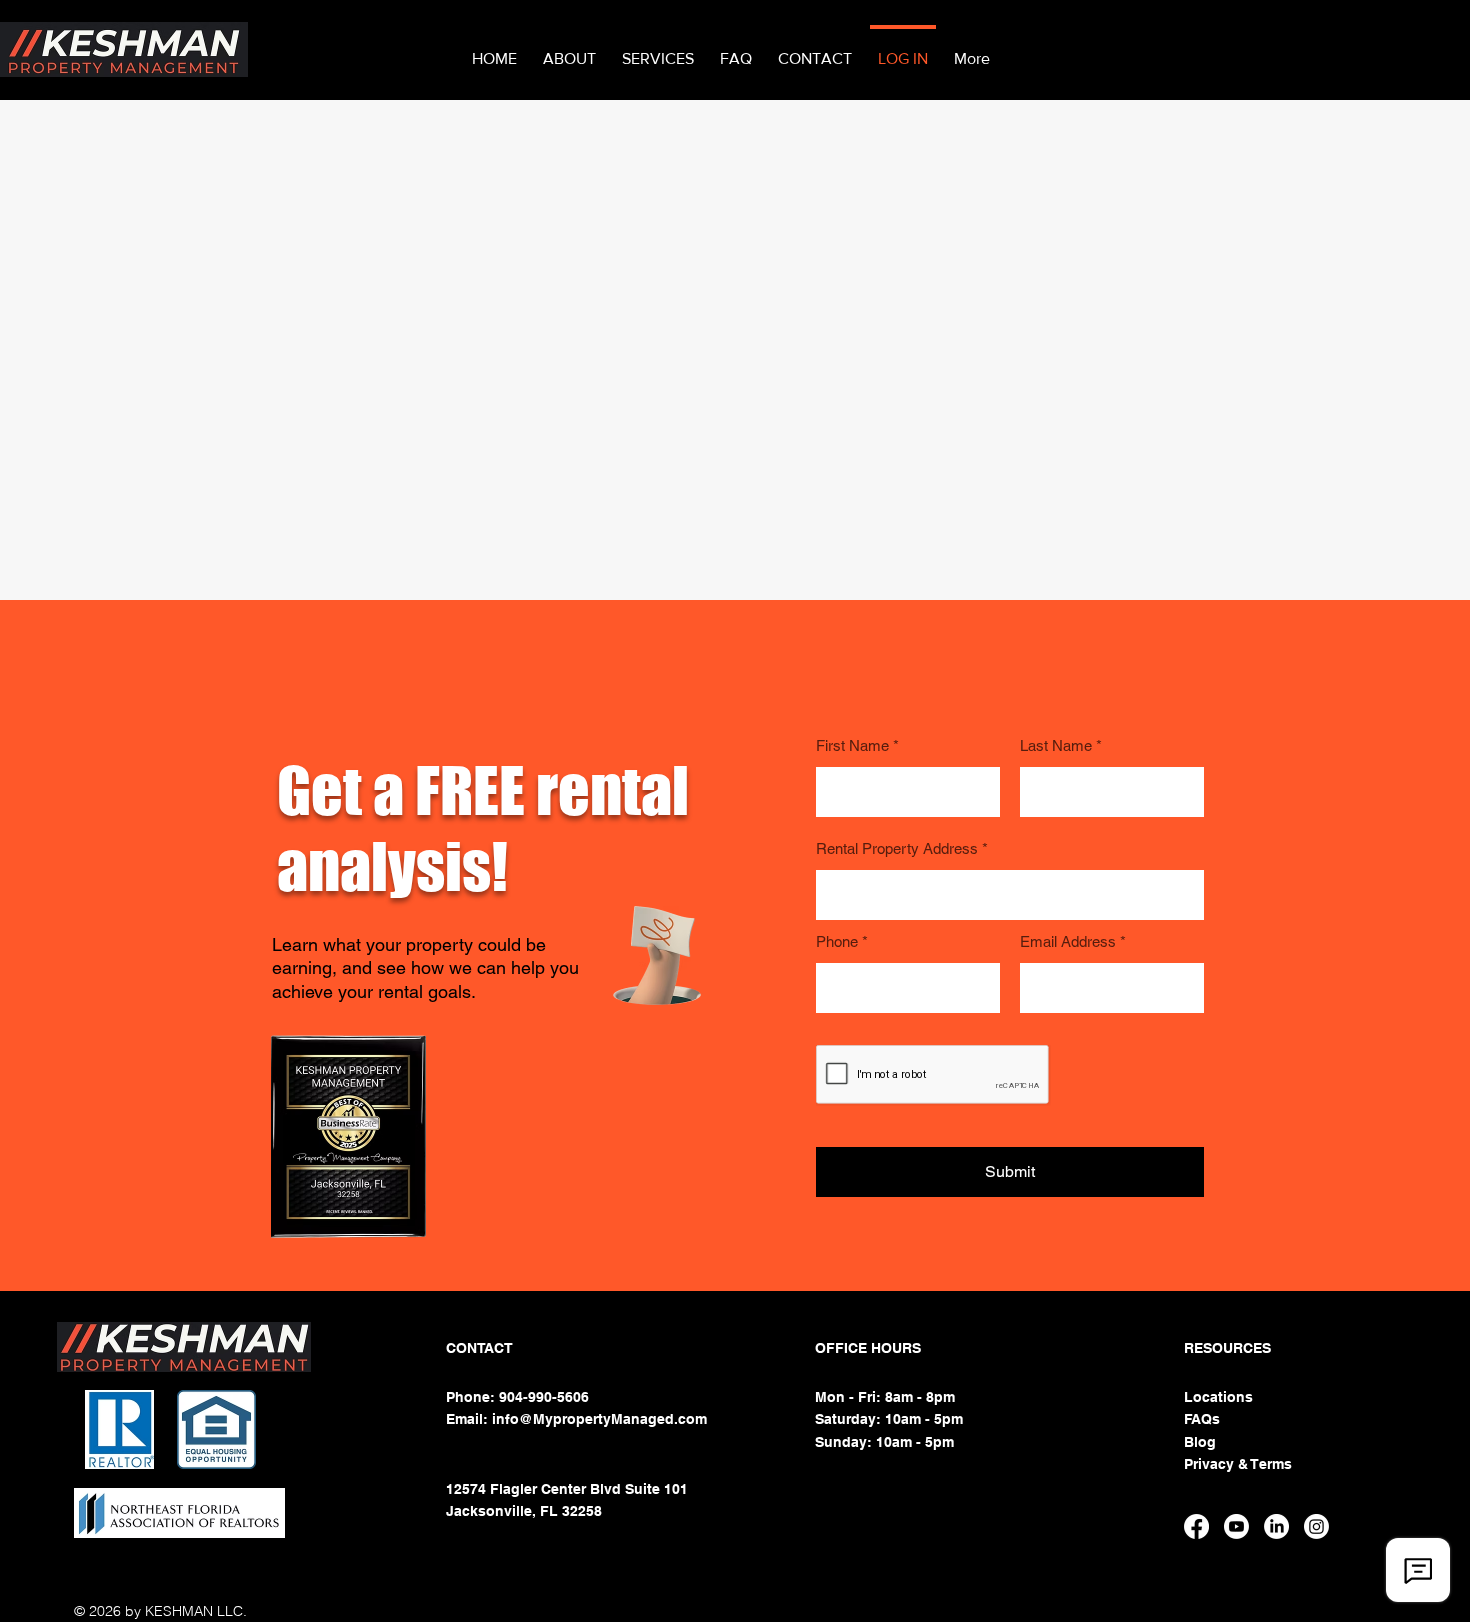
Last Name (1056, 745)
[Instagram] (1316, 1526)
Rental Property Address (897, 848)
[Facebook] (1196, 1526)
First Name (852, 745)
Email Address (1068, 941)
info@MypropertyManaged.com (599, 1419)
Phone (837, 941)
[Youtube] (1236, 1526)
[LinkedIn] (1276, 1526)
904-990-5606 (546, 1397)
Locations (1218, 1397)
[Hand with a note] (656, 955)
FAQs (1202, 1419)
